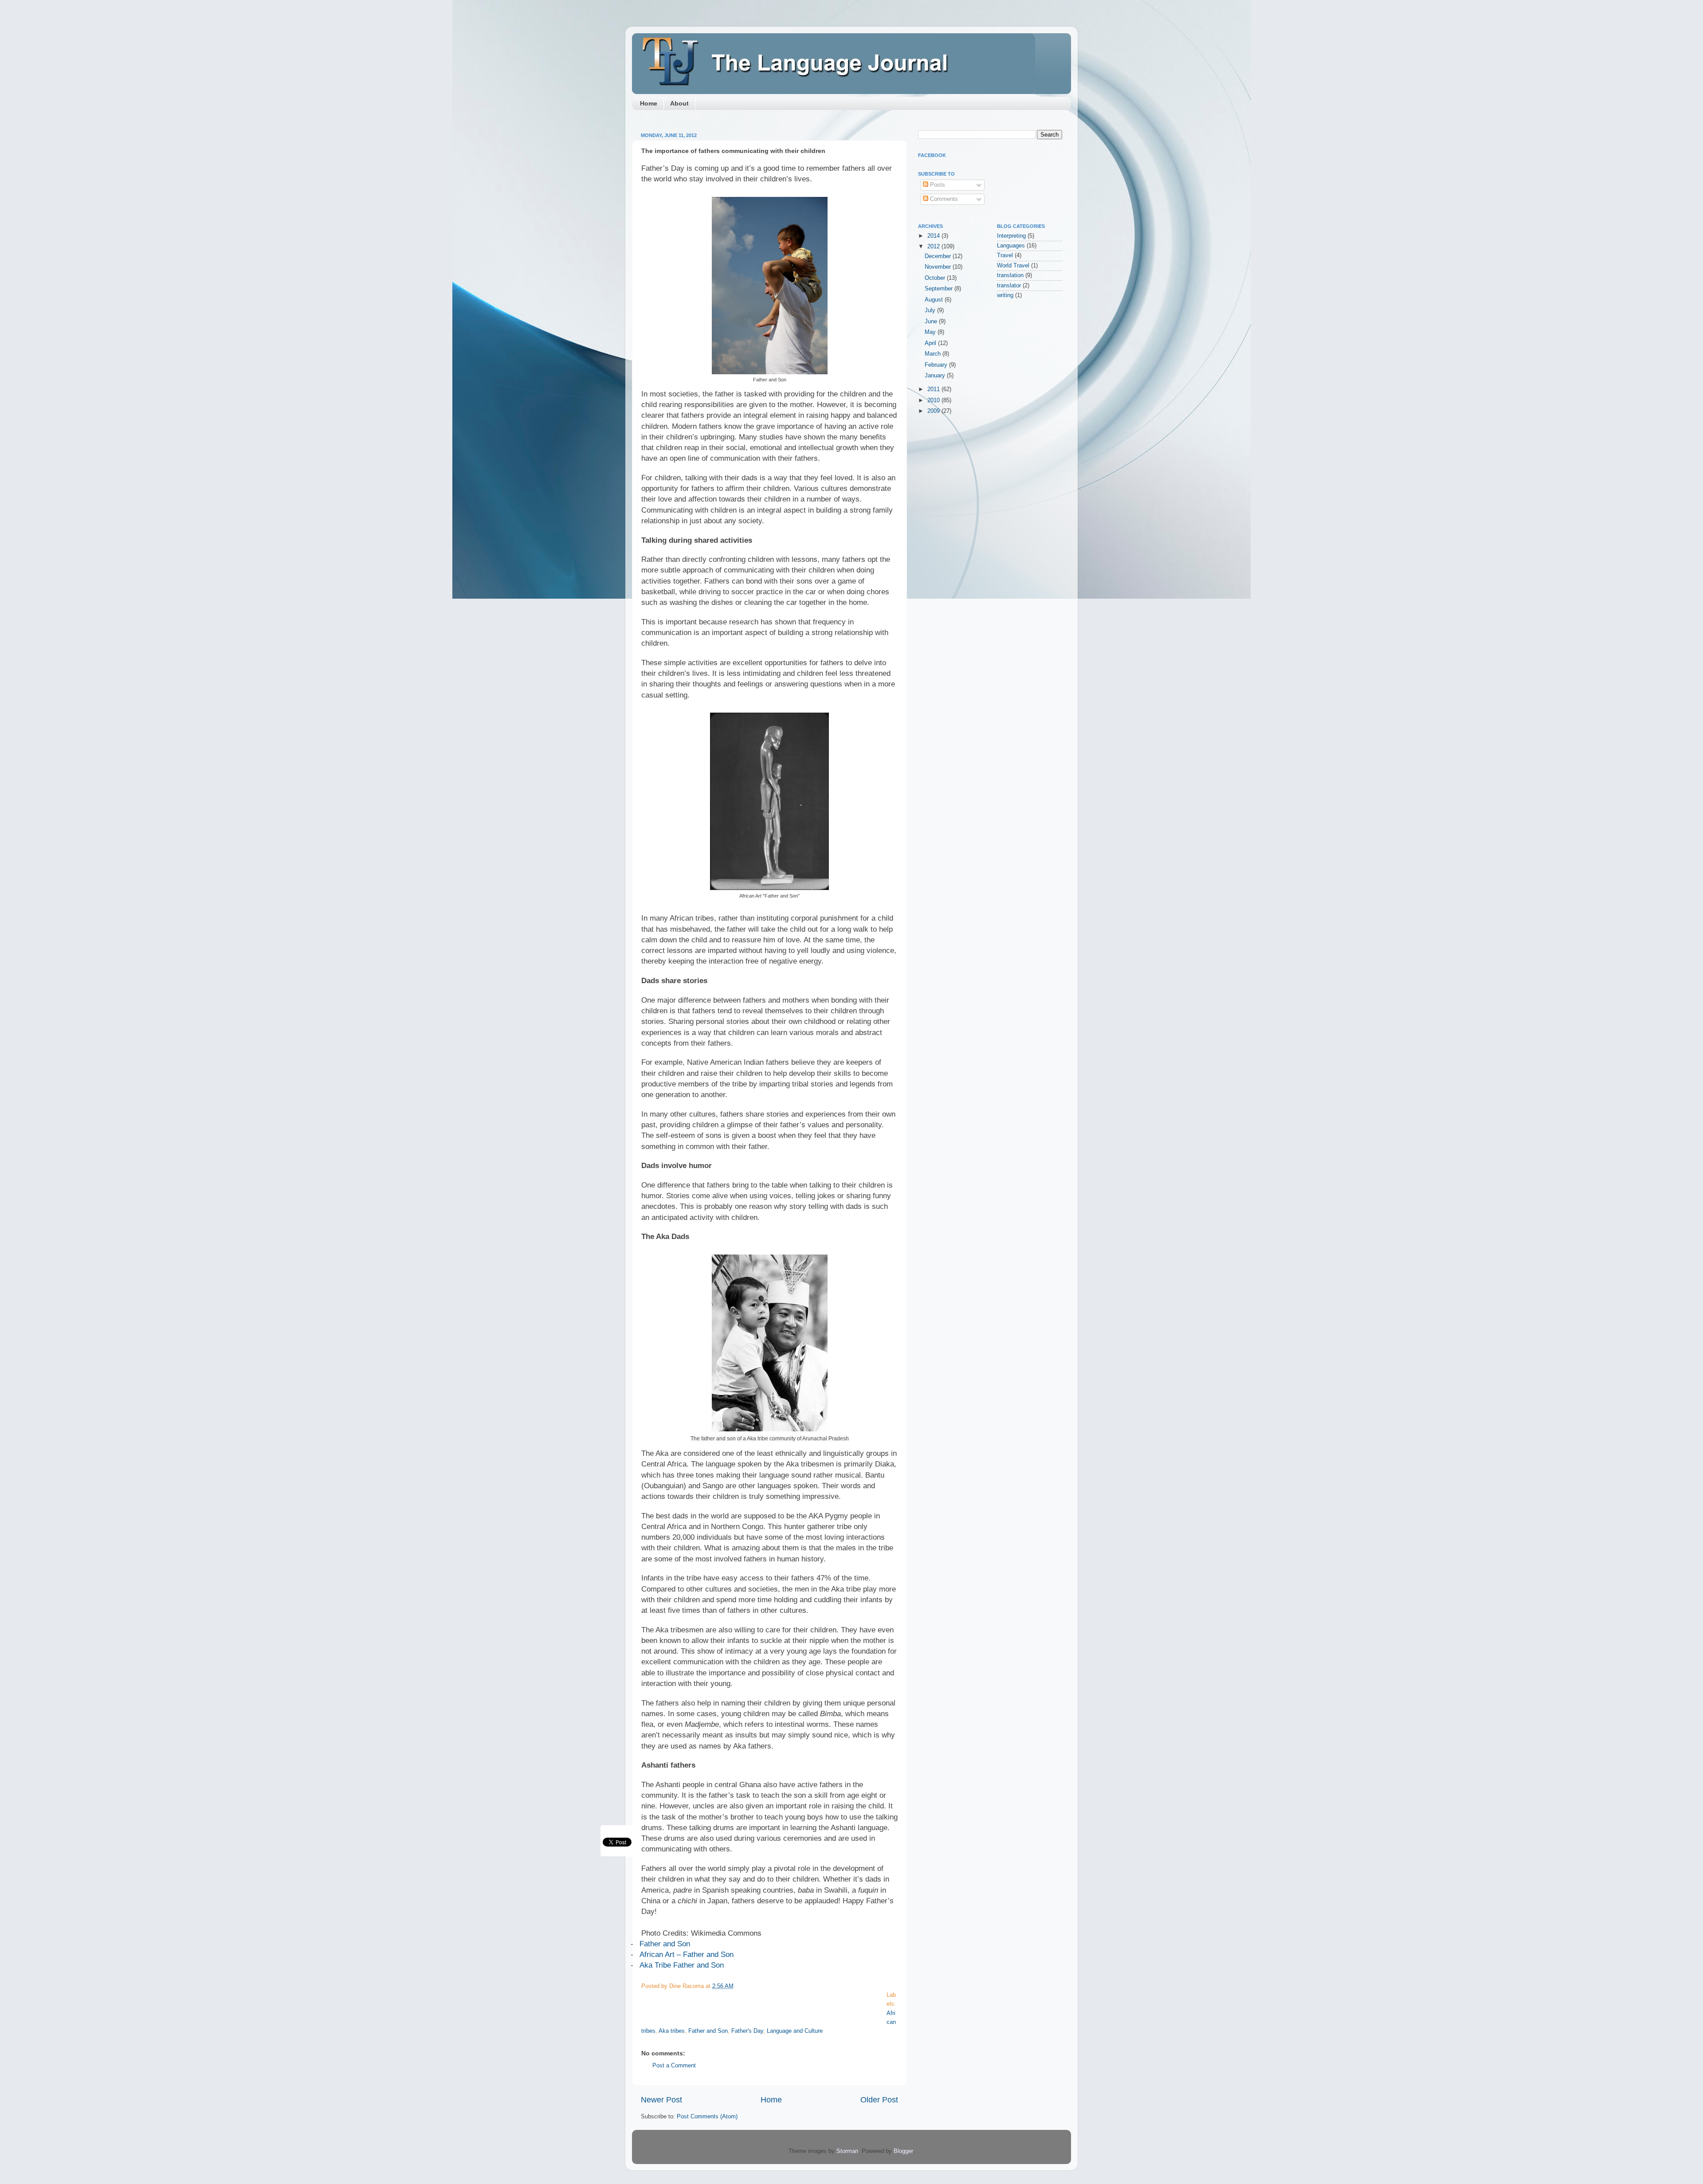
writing (1005, 295)
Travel (1005, 255)
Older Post (879, 2100)
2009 (934, 411)
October (936, 278)
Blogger (903, 2151)
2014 (934, 236)
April (931, 343)
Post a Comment (674, 2066)
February (937, 365)
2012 (934, 247)
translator (1009, 286)
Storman (847, 2151)
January (936, 376)
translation (1010, 275)
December (939, 256)
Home (649, 103)
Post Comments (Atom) (707, 2117)
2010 (934, 400)
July (931, 310)
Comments (943, 199)
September (940, 289)
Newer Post (661, 2100)
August (935, 300)
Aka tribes (672, 2031)
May (931, 332)
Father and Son (665, 1944)
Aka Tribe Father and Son (682, 1965)
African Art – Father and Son (687, 1954)
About (679, 103)
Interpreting (1011, 236)
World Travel (1013, 266)
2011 (934, 389)
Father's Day (747, 2031)
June (932, 322)
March (934, 354)
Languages (1011, 246)
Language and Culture (795, 2031)
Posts (937, 185)
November (939, 267)
